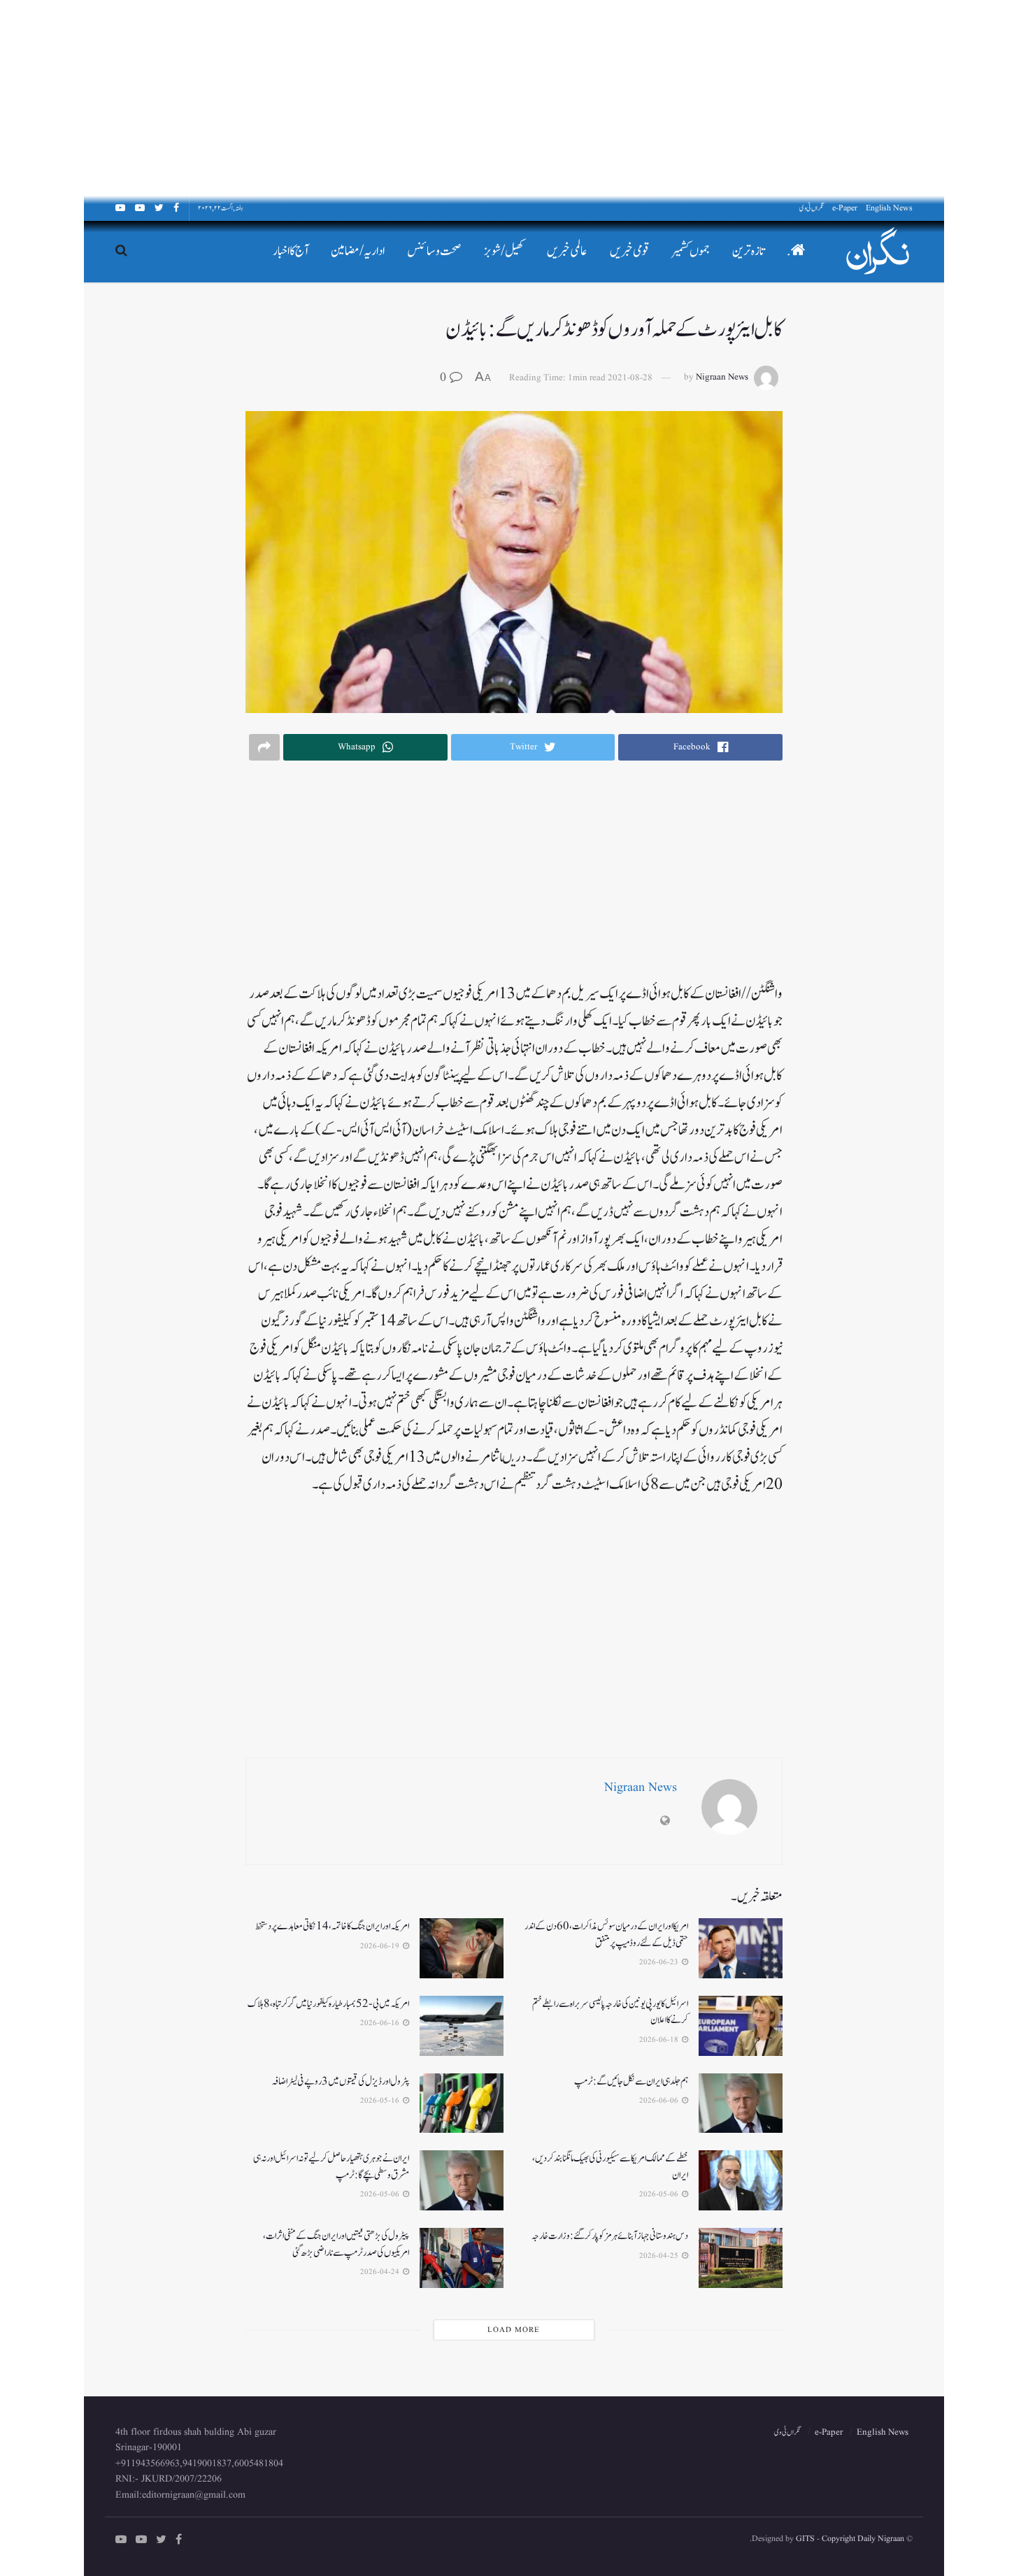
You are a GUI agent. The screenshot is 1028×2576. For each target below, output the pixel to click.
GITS (805, 2539)
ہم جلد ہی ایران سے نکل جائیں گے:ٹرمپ (631, 2081)
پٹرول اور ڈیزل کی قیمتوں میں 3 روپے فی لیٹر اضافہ (340, 2081)
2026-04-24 (381, 2272)
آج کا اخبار (291, 251)
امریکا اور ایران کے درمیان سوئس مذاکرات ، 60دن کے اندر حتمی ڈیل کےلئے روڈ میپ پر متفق (606, 1935)
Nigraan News (722, 378)
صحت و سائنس (434, 251)
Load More (514, 2330)
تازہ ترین (748, 251)
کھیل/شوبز (504, 251)
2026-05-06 (660, 2194)
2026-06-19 (381, 1946)
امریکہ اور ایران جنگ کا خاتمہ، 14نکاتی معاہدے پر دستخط (332, 1926)
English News (889, 208)
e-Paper (845, 208)
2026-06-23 (660, 1962)
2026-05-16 (381, 2101)
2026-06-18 (660, 2040)
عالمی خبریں (567, 251)
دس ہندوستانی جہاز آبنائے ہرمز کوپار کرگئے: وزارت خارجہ (610, 2236)
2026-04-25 (660, 2256)
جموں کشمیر (691, 251)
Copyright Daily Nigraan (862, 2539)
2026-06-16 (381, 2023)
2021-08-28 (630, 378)
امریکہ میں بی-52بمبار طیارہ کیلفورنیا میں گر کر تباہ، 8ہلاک (328, 2004)
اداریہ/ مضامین (358, 251)
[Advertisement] (608, 98)
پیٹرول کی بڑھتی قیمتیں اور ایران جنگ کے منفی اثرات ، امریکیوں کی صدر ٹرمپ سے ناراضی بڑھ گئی (336, 2244)
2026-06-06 (660, 2101)
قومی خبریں (630, 251)
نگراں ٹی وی (812, 208)
